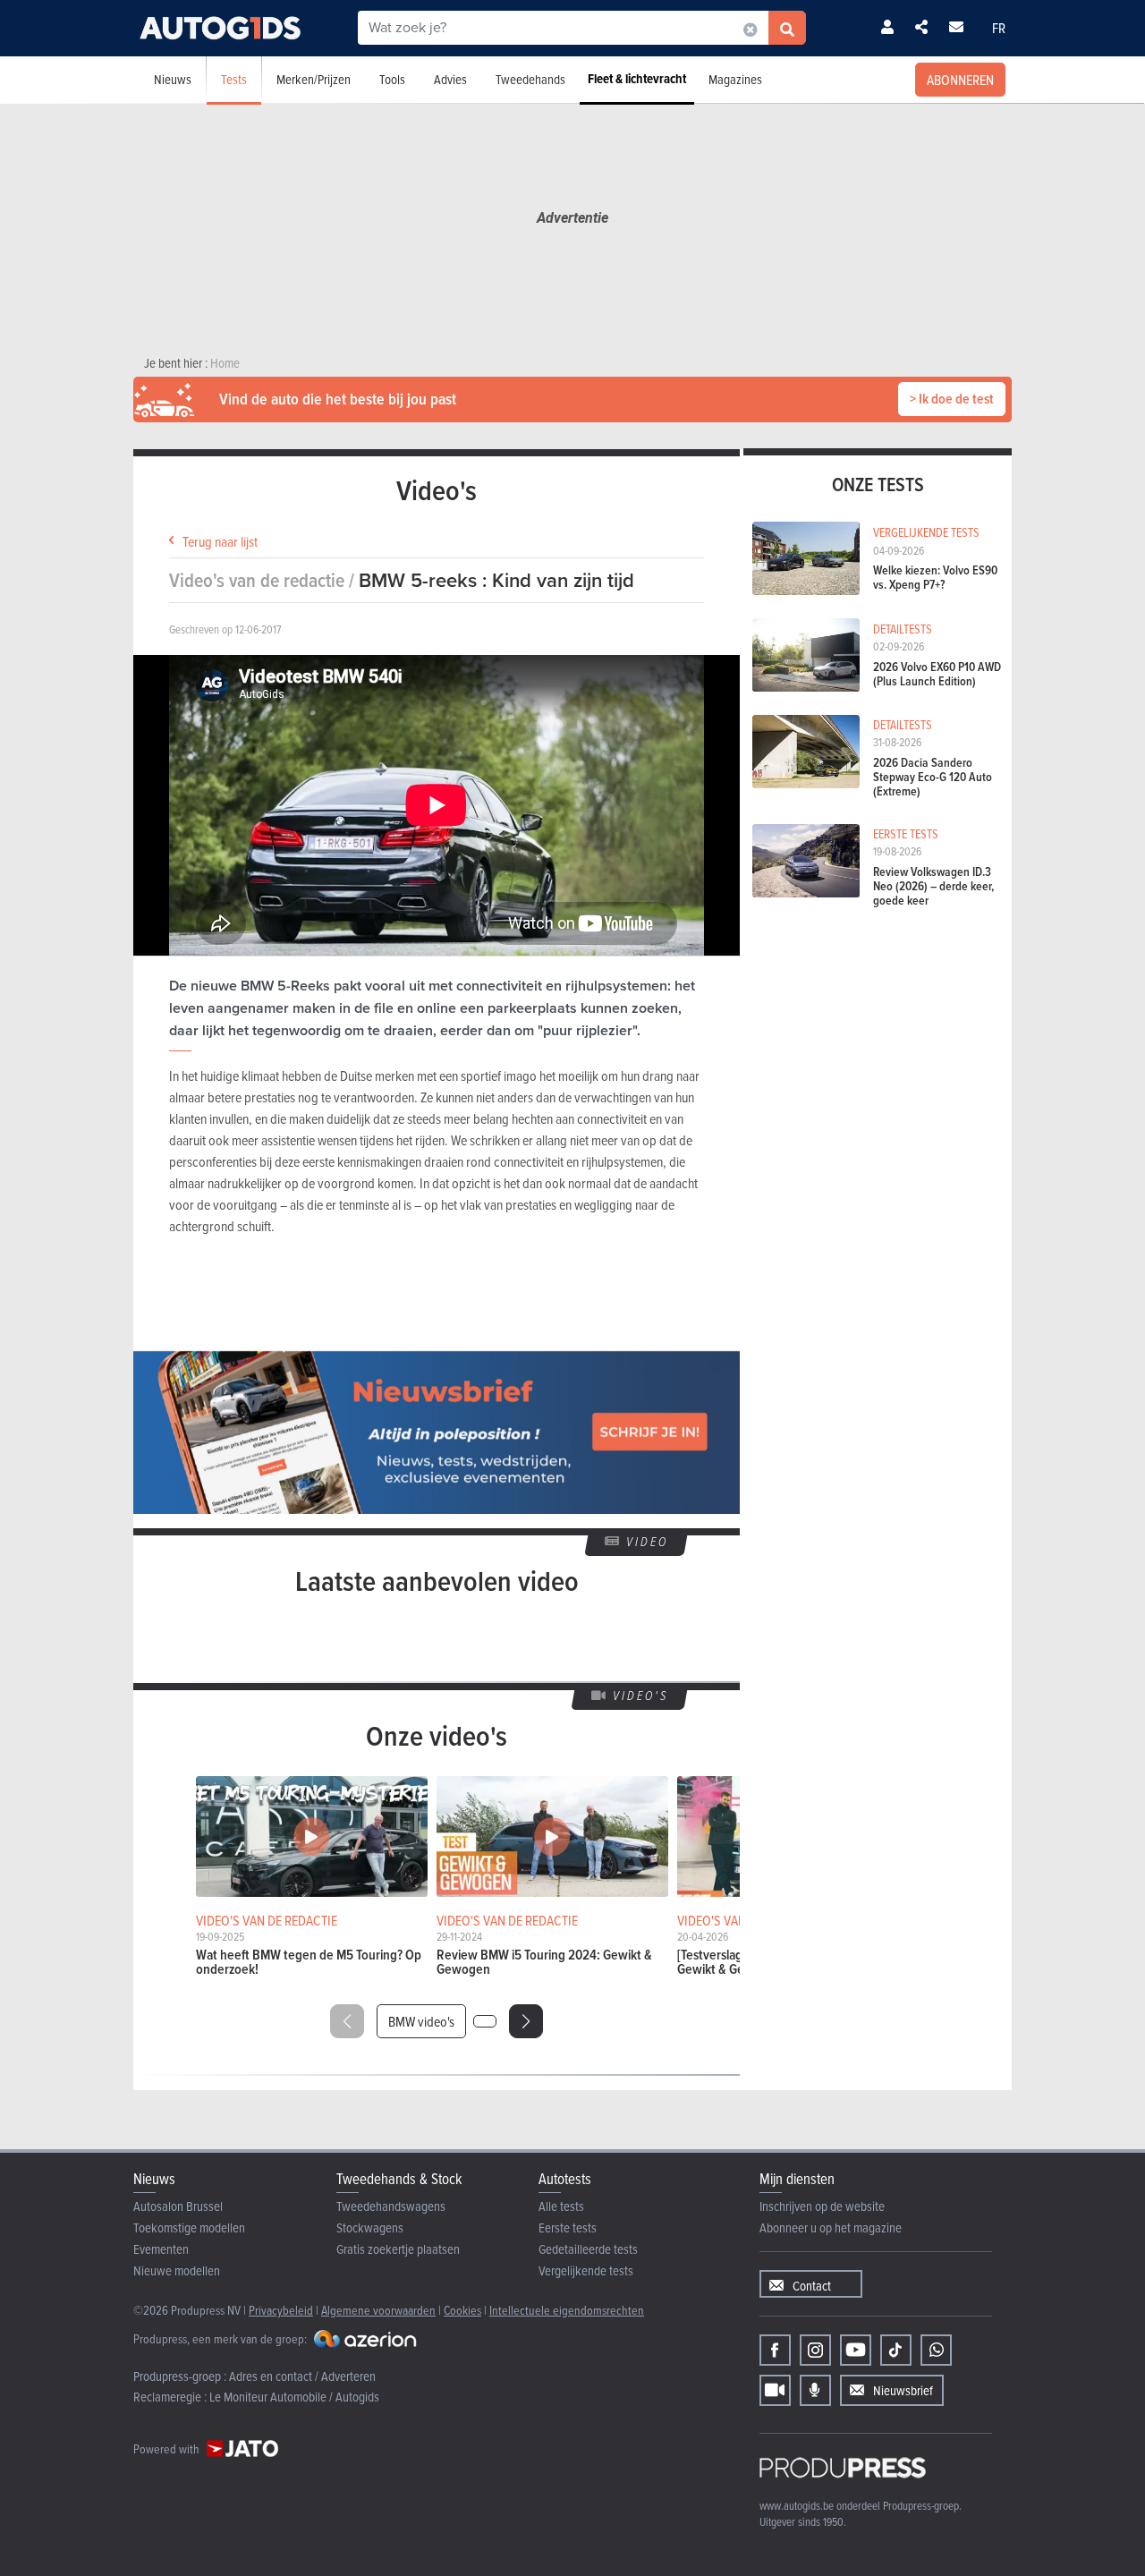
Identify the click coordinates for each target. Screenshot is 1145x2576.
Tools (392, 79)
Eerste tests (568, 2227)
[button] (526, 2021)
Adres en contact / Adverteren (302, 2376)
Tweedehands (530, 79)
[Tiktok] (896, 2350)
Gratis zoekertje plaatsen (398, 2249)
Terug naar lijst (220, 541)
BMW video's (421, 2021)
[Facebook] (775, 2350)
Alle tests (561, 2206)
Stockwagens (370, 2227)
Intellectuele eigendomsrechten (567, 2310)
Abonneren (960, 80)
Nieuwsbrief (903, 2390)
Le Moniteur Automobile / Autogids (294, 2397)
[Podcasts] (815, 2390)
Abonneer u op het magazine (831, 2227)
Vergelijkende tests (586, 2270)
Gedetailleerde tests (588, 2249)
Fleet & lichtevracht (637, 79)
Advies (450, 79)
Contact (812, 2286)
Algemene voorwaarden (378, 2310)
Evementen (161, 2249)
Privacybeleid (281, 2310)
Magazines (735, 79)
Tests (234, 79)
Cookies (462, 2310)
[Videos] (775, 2390)
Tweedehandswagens (391, 2206)
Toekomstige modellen (189, 2227)
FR (999, 28)
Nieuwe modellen (177, 2270)
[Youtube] (856, 2350)
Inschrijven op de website (822, 2206)
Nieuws (173, 79)
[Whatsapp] (936, 2350)
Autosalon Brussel (178, 2206)
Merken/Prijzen (314, 79)
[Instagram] (815, 2350)
